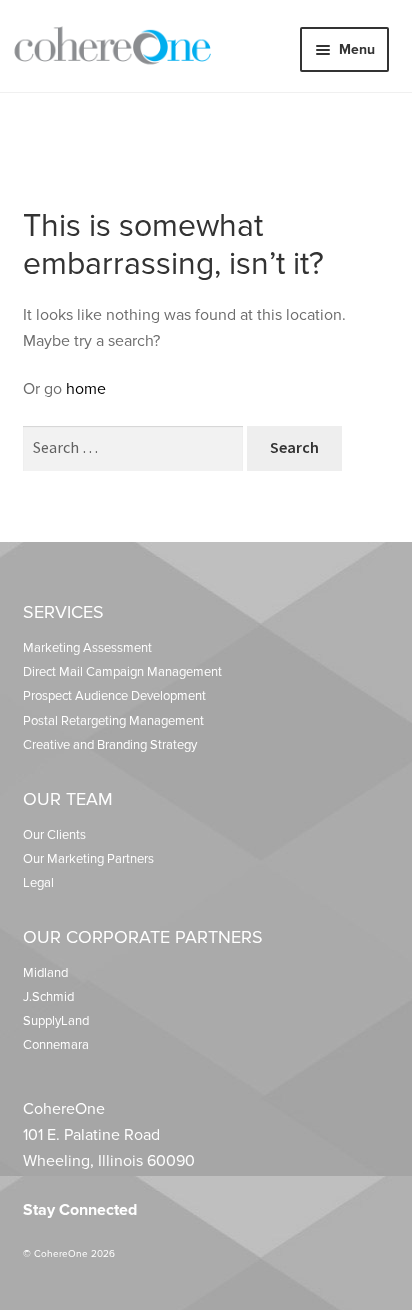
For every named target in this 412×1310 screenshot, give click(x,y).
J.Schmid (48, 997)
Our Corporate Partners (143, 937)
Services (63, 612)
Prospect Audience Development (114, 696)
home (86, 389)
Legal (38, 883)
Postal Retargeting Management (113, 721)
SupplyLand (56, 1021)
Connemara (56, 1045)
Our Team (68, 799)
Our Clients (54, 835)
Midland (45, 973)
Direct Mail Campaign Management (122, 672)
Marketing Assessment (87, 648)
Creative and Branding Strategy (110, 745)
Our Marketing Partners (88, 859)
